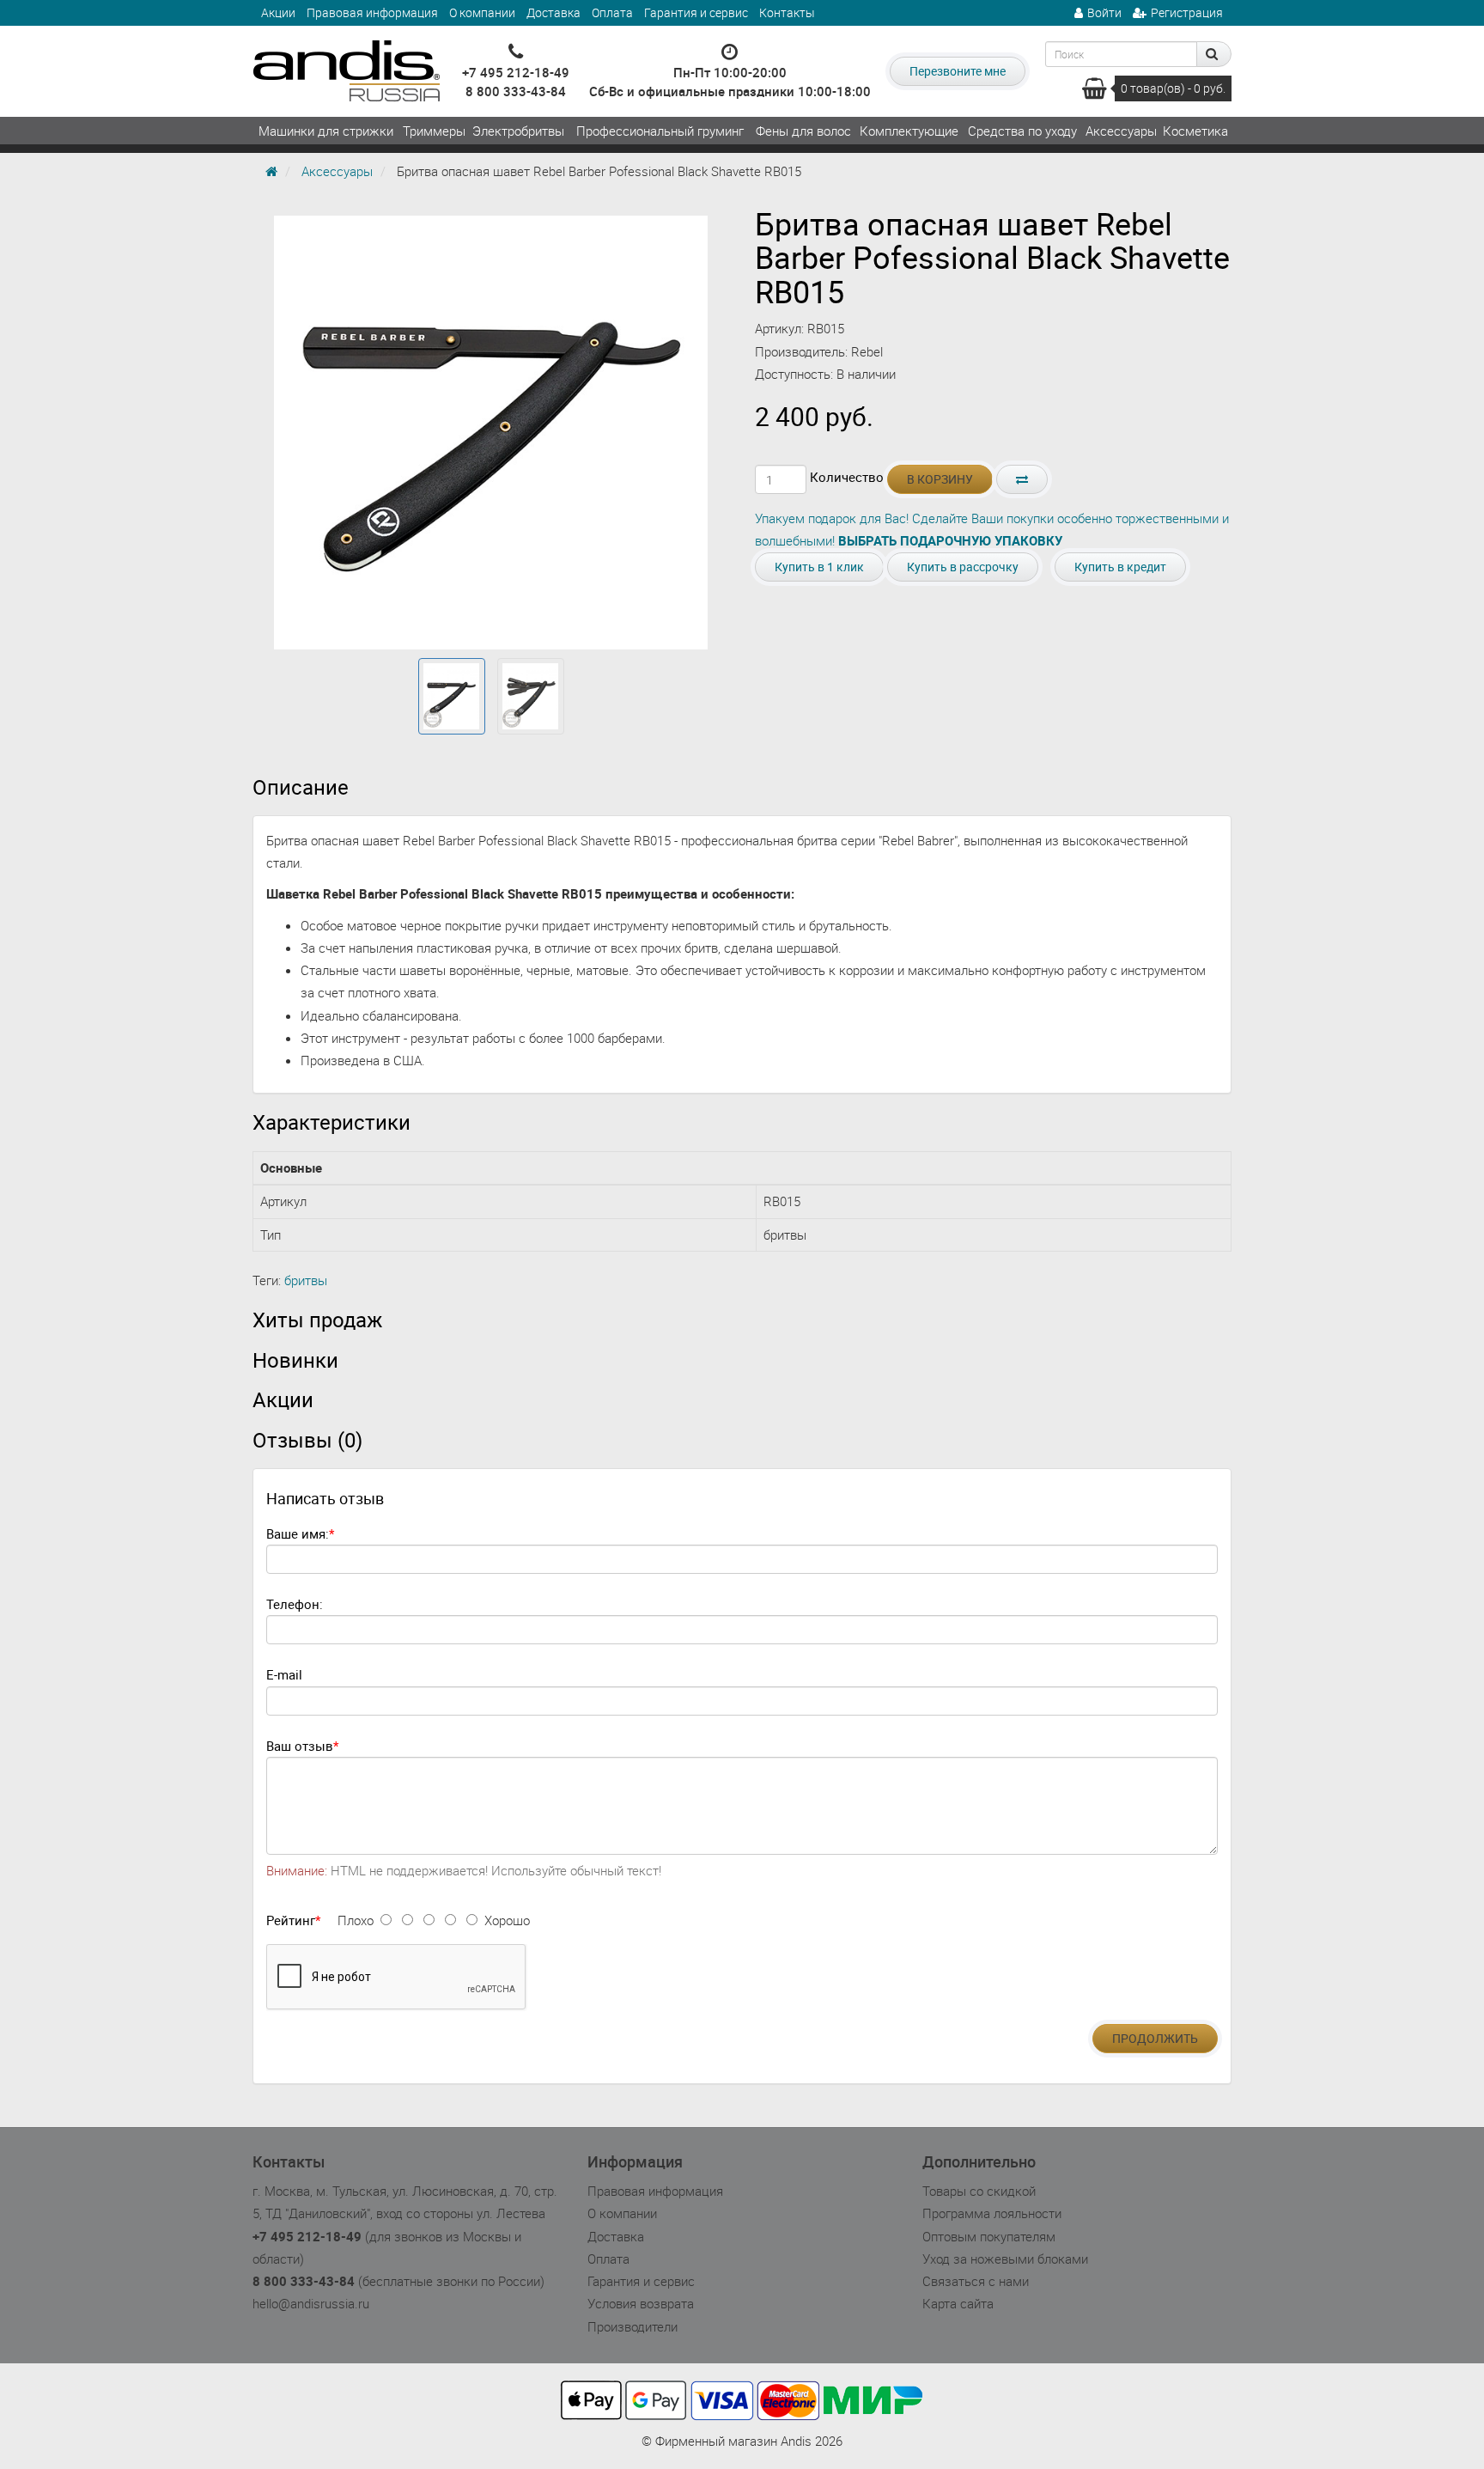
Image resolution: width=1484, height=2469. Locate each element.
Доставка (553, 12)
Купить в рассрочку (963, 567)
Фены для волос (803, 131)
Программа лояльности (992, 2213)
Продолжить (1155, 2038)
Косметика (1195, 131)
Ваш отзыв (300, 1746)
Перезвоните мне (958, 71)
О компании (482, 12)
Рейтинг (291, 1920)
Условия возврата (641, 2303)
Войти (1104, 12)
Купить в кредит (1120, 567)
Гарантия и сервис (696, 12)
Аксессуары (1121, 131)
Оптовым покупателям (989, 2236)
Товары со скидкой (979, 2191)
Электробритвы (518, 131)
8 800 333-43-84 (516, 91)
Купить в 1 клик (819, 567)
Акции (278, 12)
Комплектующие (909, 131)
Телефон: (295, 1604)
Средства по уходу (1022, 131)
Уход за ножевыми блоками (1005, 2259)
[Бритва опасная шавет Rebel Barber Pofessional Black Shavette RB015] (452, 697)
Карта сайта (958, 2303)
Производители (633, 2326)
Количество (847, 477)
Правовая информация (372, 12)
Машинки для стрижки (326, 131)
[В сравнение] (1022, 479)
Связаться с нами (976, 2281)
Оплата (612, 12)
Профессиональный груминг (660, 131)
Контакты (787, 12)
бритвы (306, 1280)
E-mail (284, 1674)
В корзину (940, 479)
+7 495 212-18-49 (516, 72)
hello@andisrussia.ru (311, 2303)
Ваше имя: (298, 1533)
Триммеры (434, 131)
